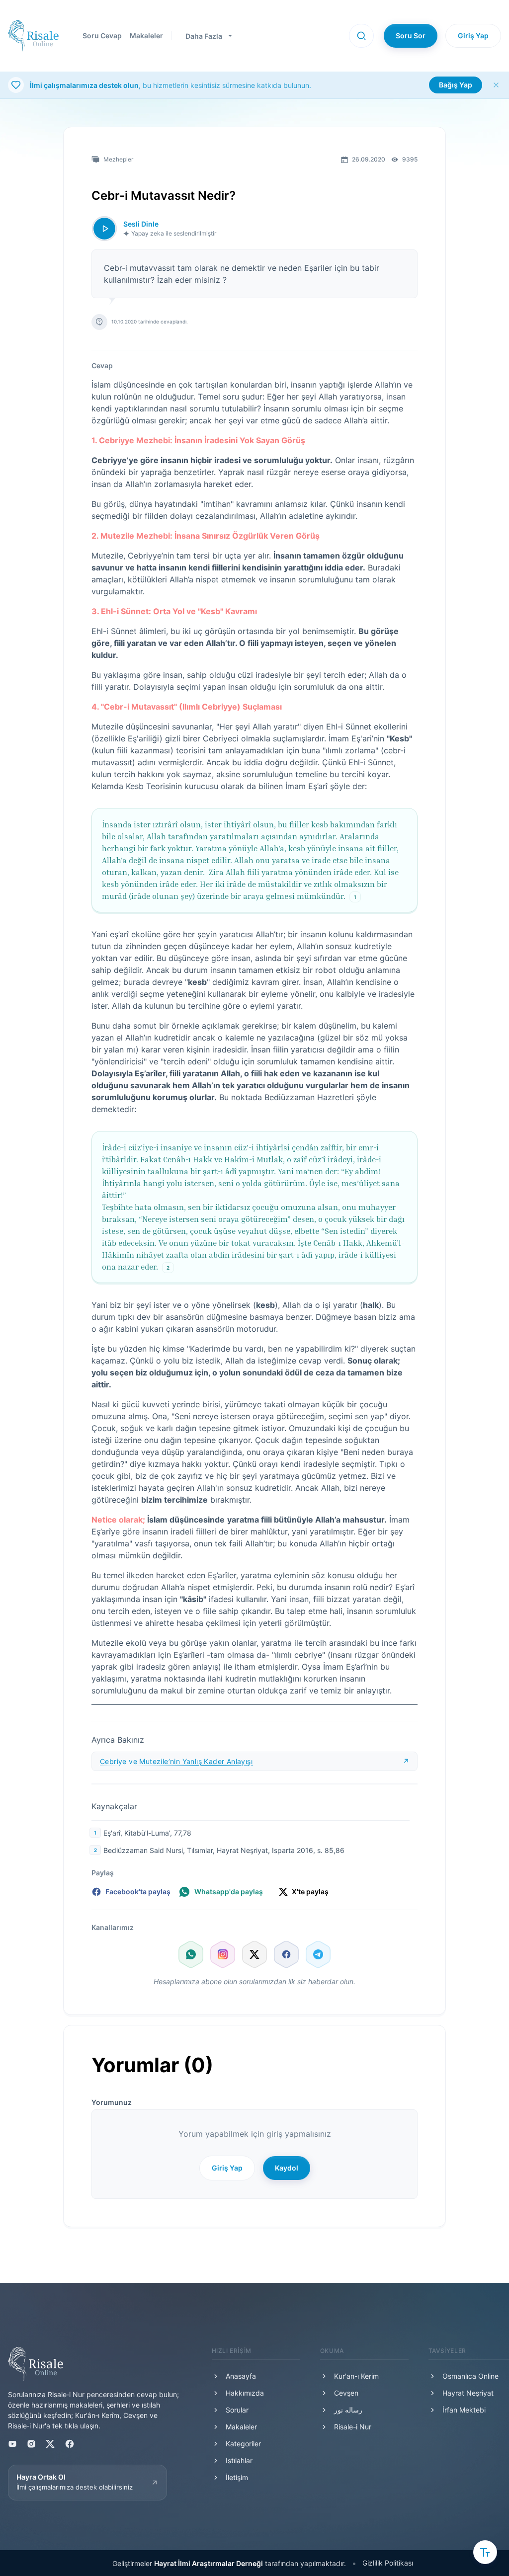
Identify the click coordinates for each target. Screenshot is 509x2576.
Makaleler (146, 36)
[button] (361, 36)
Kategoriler (243, 2444)
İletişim (237, 2477)
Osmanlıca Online (470, 2376)
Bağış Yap (456, 85)
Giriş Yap (473, 36)
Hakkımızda (245, 2393)
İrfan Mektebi (464, 2410)
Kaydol (287, 2168)
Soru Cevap (102, 36)
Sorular (237, 2410)
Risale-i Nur (353, 2427)
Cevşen (346, 2393)
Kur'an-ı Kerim (356, 2376)
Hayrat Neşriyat (468, 2393)
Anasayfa (241, 2376)
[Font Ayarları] (485, 2552)
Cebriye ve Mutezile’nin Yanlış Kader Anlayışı (176, 1761)
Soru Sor (411, 36)
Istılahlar (239, 2460)
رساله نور (348, 2410)
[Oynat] (104, 229)
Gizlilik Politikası (388, 2563)
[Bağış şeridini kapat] (496, 85)
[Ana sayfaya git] (33, 36)
